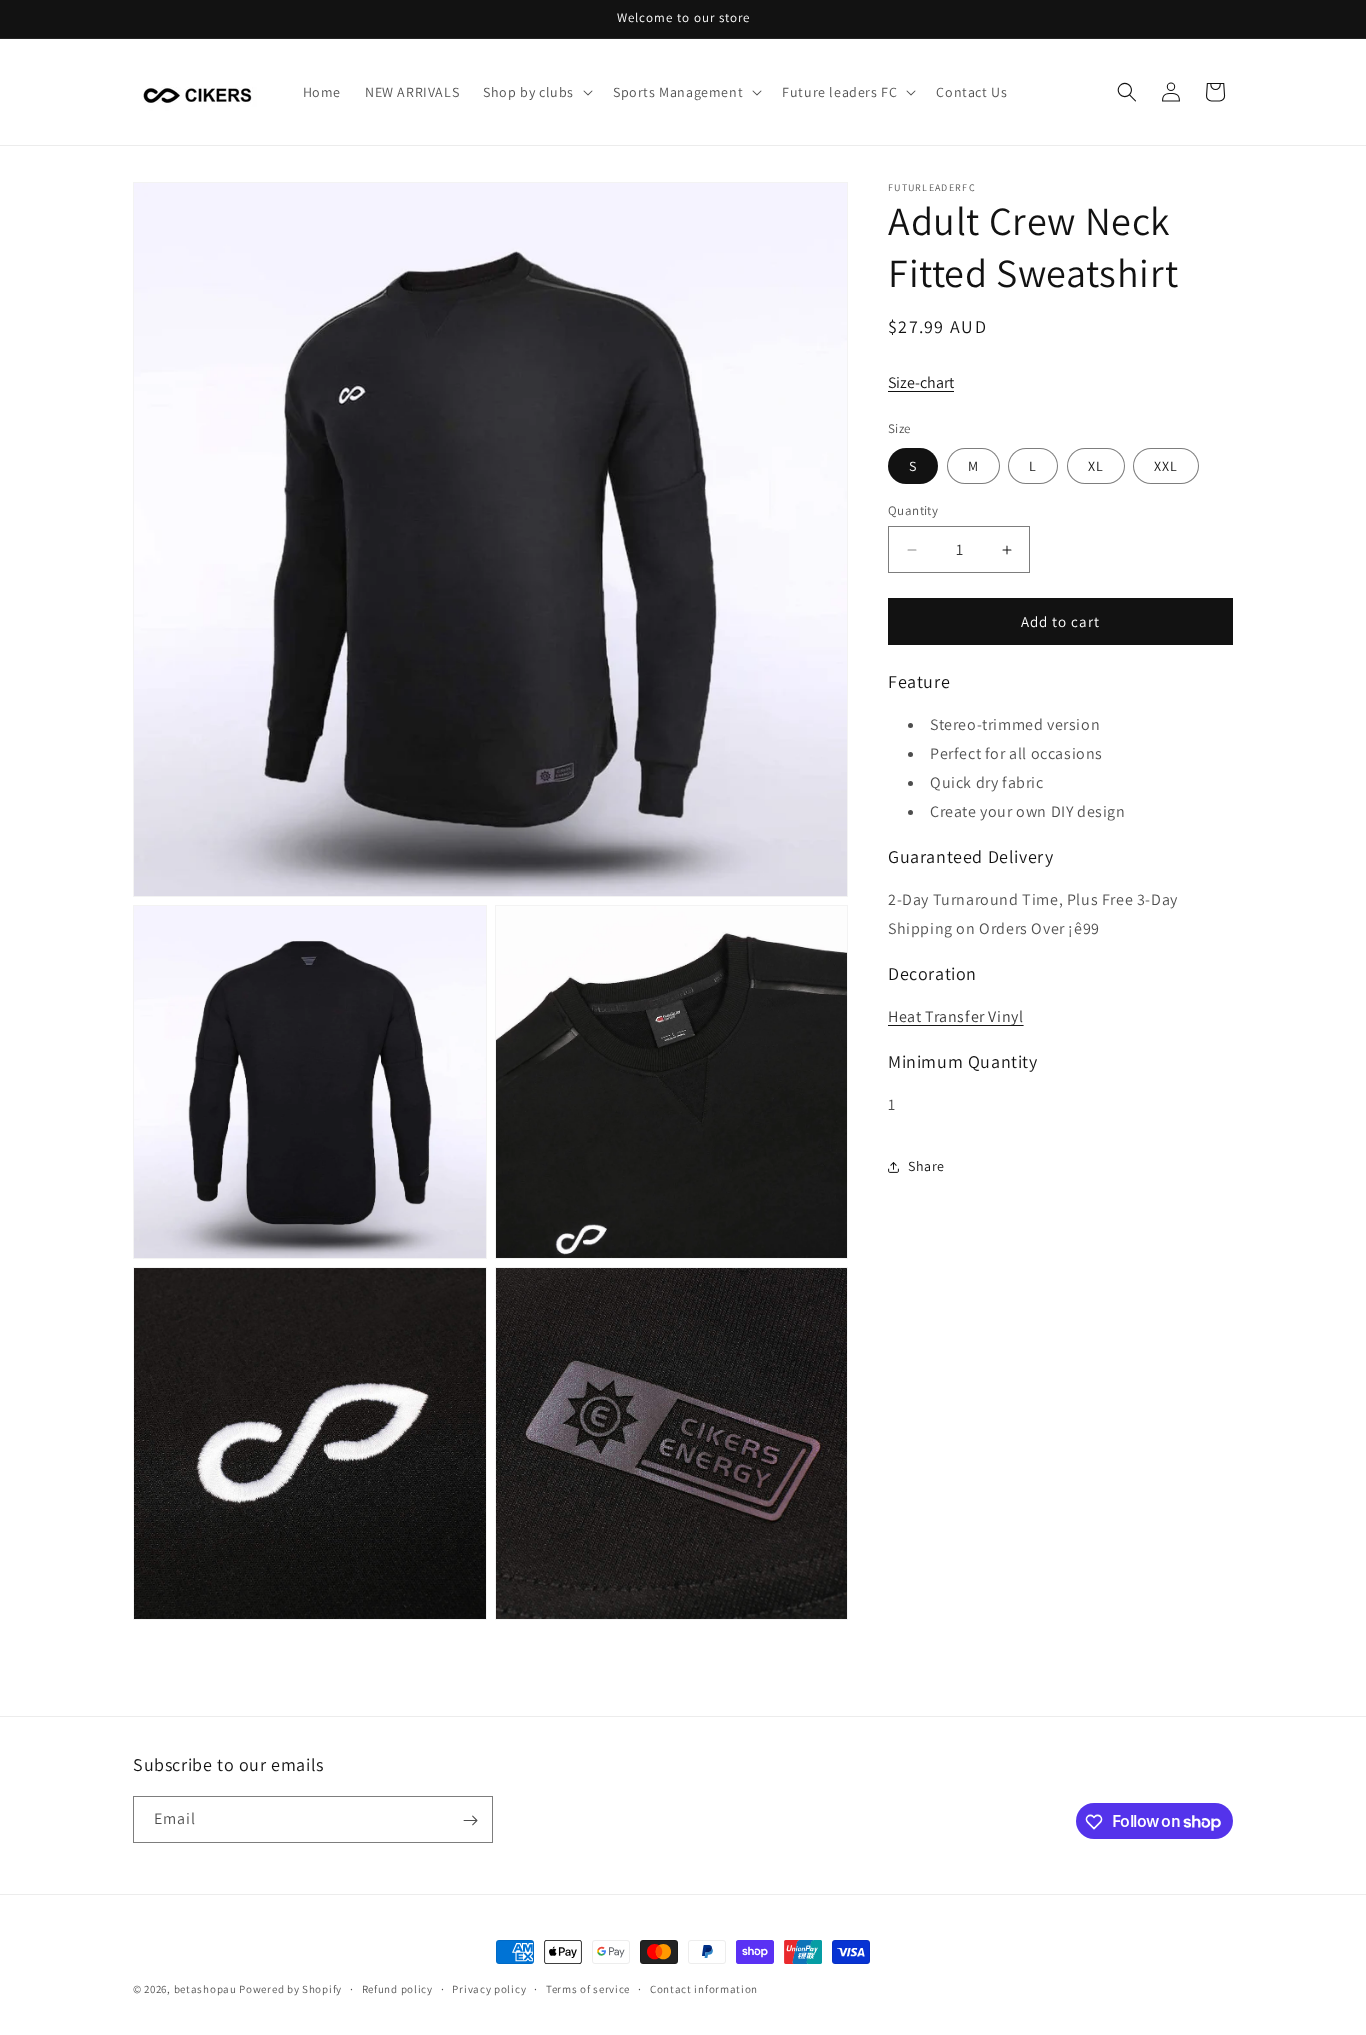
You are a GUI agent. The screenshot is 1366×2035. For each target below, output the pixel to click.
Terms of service (588, 1988)
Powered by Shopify (290, 1989)
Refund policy (397, 1988)
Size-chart (921, 382)
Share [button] (926, 1166)
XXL (1166, 466)
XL (1096, 466)
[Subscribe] (470, 1820)
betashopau (205, 1989)
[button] (536, 92)
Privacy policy (489, 1988)
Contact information (704, 1988)
